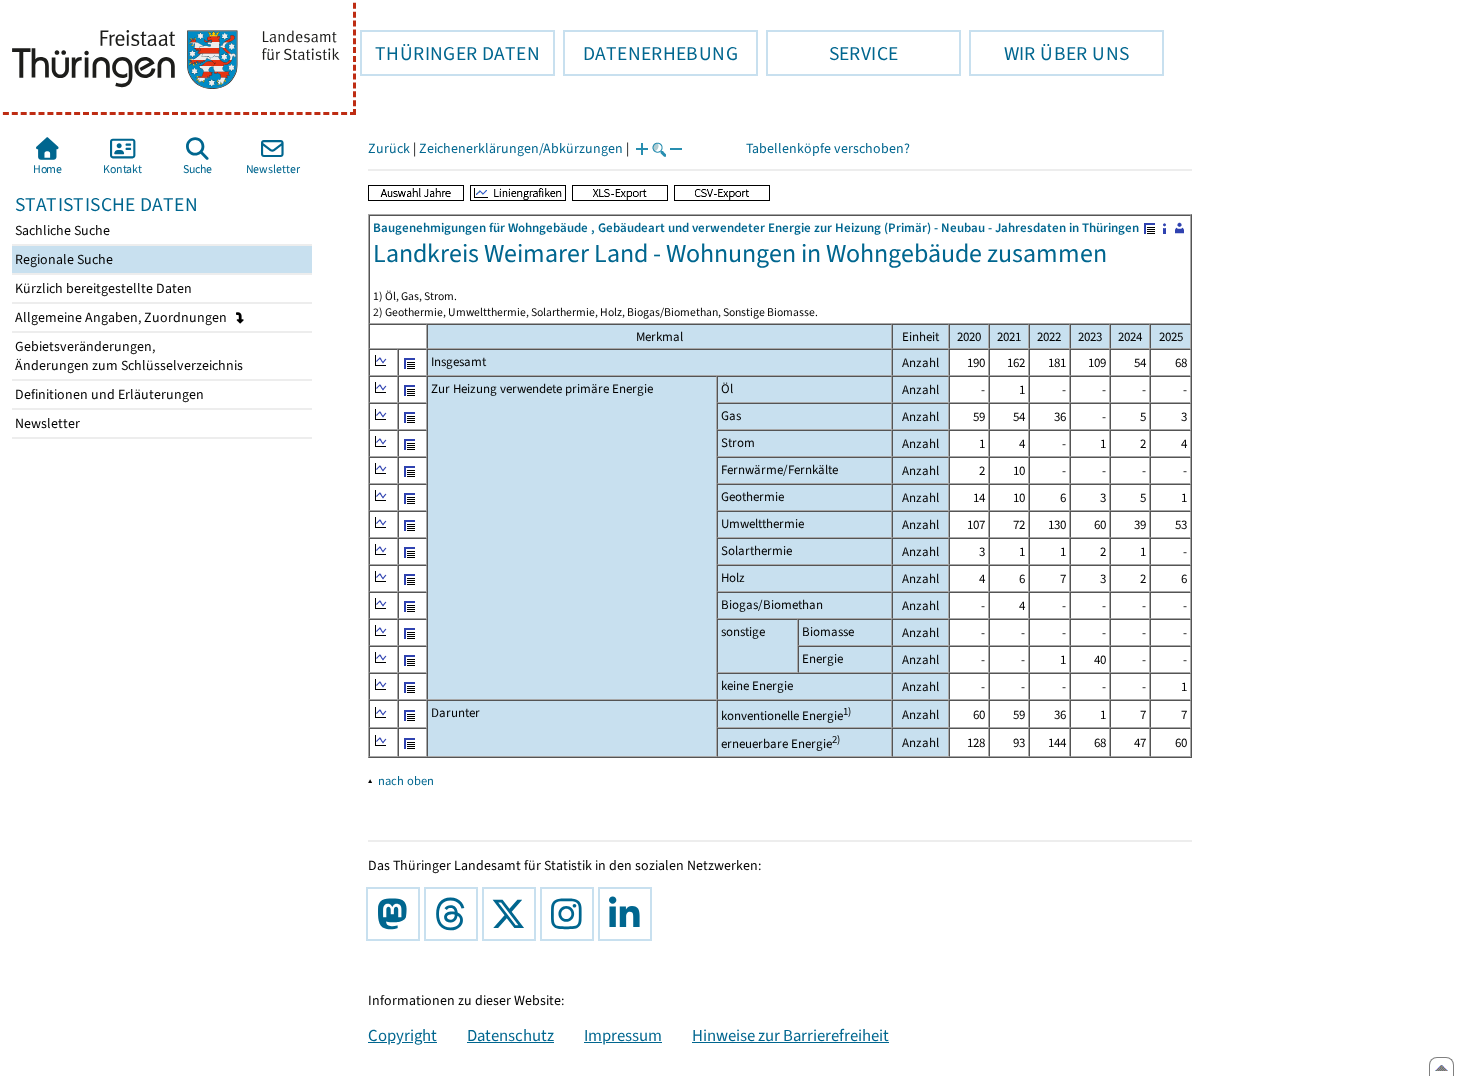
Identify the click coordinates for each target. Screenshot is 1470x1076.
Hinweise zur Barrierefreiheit (790, 1035)
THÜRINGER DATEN (450, 53)
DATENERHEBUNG (650, 53)
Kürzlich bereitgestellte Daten (102, 288)
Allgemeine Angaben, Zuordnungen (122, 317)
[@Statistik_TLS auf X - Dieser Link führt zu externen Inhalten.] (513, 914)
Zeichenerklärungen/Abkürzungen (521, 148)
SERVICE (832, 53)
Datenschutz (510, 1035)
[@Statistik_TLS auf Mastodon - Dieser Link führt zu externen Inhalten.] (397, 914)
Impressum (623, 1035)
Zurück (389, 148)
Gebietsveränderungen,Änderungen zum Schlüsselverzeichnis (127, 356)
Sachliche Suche (61, 230)
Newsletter (46, 423)
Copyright (402, 1035)
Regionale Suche (62, 259)
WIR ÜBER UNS (1049, 53)
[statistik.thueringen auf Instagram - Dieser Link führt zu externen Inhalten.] (571, 914)
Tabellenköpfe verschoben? (828, 148)
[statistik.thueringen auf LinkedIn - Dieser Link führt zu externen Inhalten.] (629, 914)
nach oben (406, 780)
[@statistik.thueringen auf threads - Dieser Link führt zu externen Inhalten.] (455, 914)
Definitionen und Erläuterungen (108, 394)
